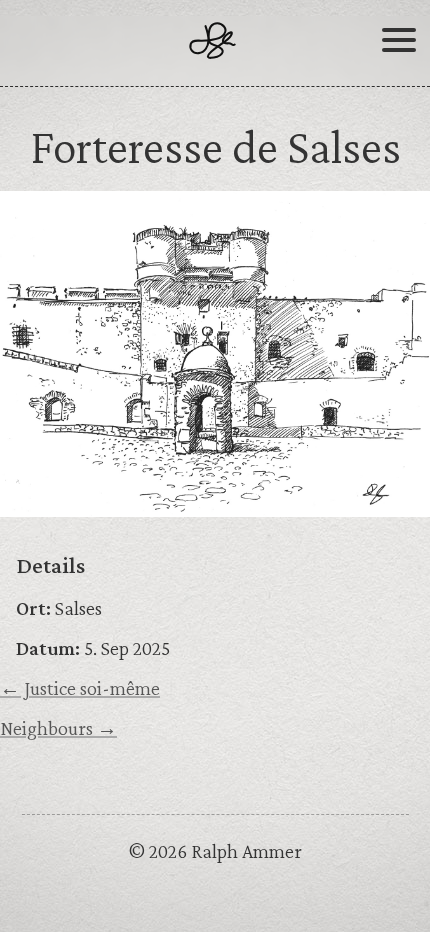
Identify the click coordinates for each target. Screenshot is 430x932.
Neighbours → (58, 728)
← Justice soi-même (80, 688)
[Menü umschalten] (399, 48)
